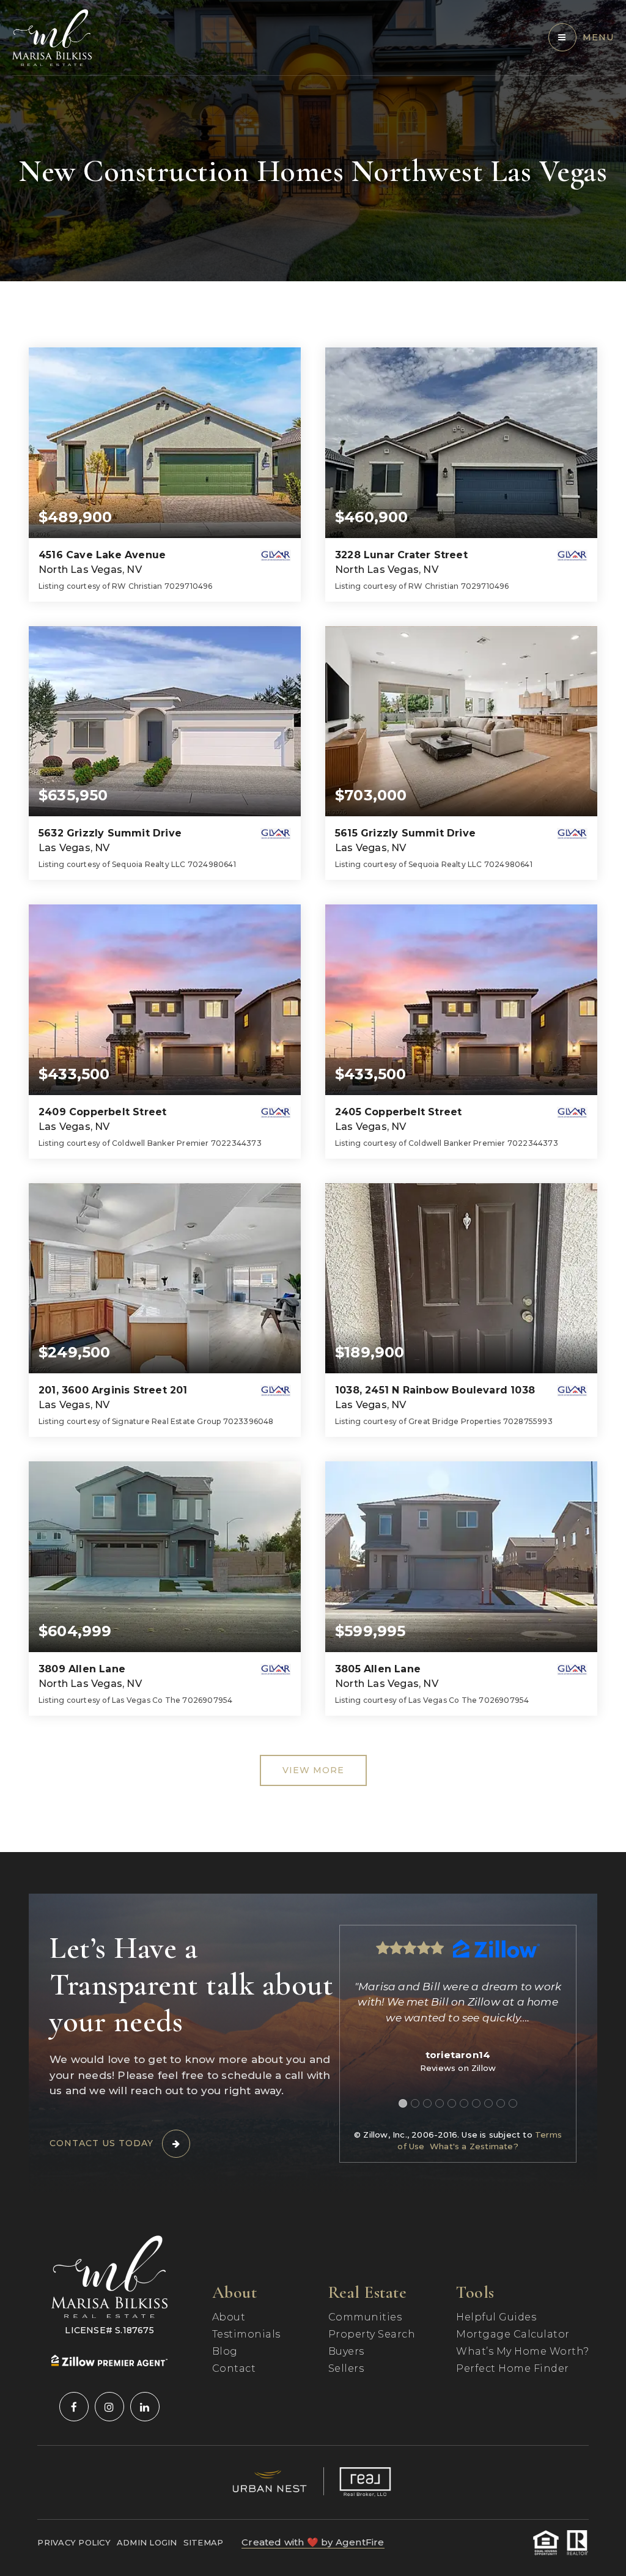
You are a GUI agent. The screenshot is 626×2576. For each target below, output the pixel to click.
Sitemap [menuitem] (204, 2542)
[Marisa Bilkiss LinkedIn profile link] (145, 2407)
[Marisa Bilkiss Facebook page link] (74, 2407)
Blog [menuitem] (225, 2351)
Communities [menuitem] (365, 2317)
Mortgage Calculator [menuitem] (513, 2334)
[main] (313, 926)
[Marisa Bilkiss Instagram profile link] (109, 2407)
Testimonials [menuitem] (246, 2334)
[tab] (403, 2103)
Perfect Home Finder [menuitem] (513, 2368)
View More (313, 1770)
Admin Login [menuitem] (147, 2542)
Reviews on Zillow (458, 2068)
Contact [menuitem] (234, 2368)
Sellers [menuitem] (346, 2368)
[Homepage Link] (52, 37)
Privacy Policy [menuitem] (74, 2542)
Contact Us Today (101, 2143)
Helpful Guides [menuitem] (496, 2317)
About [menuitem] (229, 2317)
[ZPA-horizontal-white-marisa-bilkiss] (109, 2360)
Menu (598, 37)
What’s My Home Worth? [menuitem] (523, 2351)
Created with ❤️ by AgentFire (313, 2542)
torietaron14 (458, 2055)
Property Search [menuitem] (372, 2334)
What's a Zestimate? (474, 2146)
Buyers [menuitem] (346, 2351)
